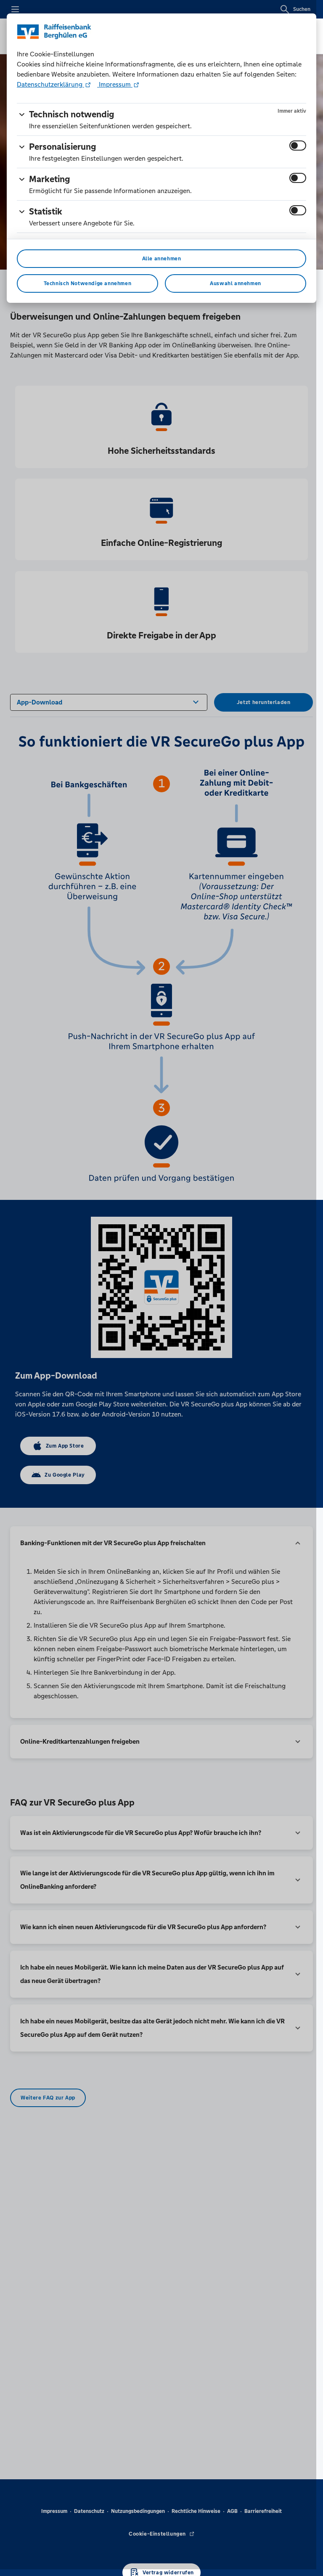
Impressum (115, 84)
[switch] (298, 146)
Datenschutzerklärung (50, 84)
